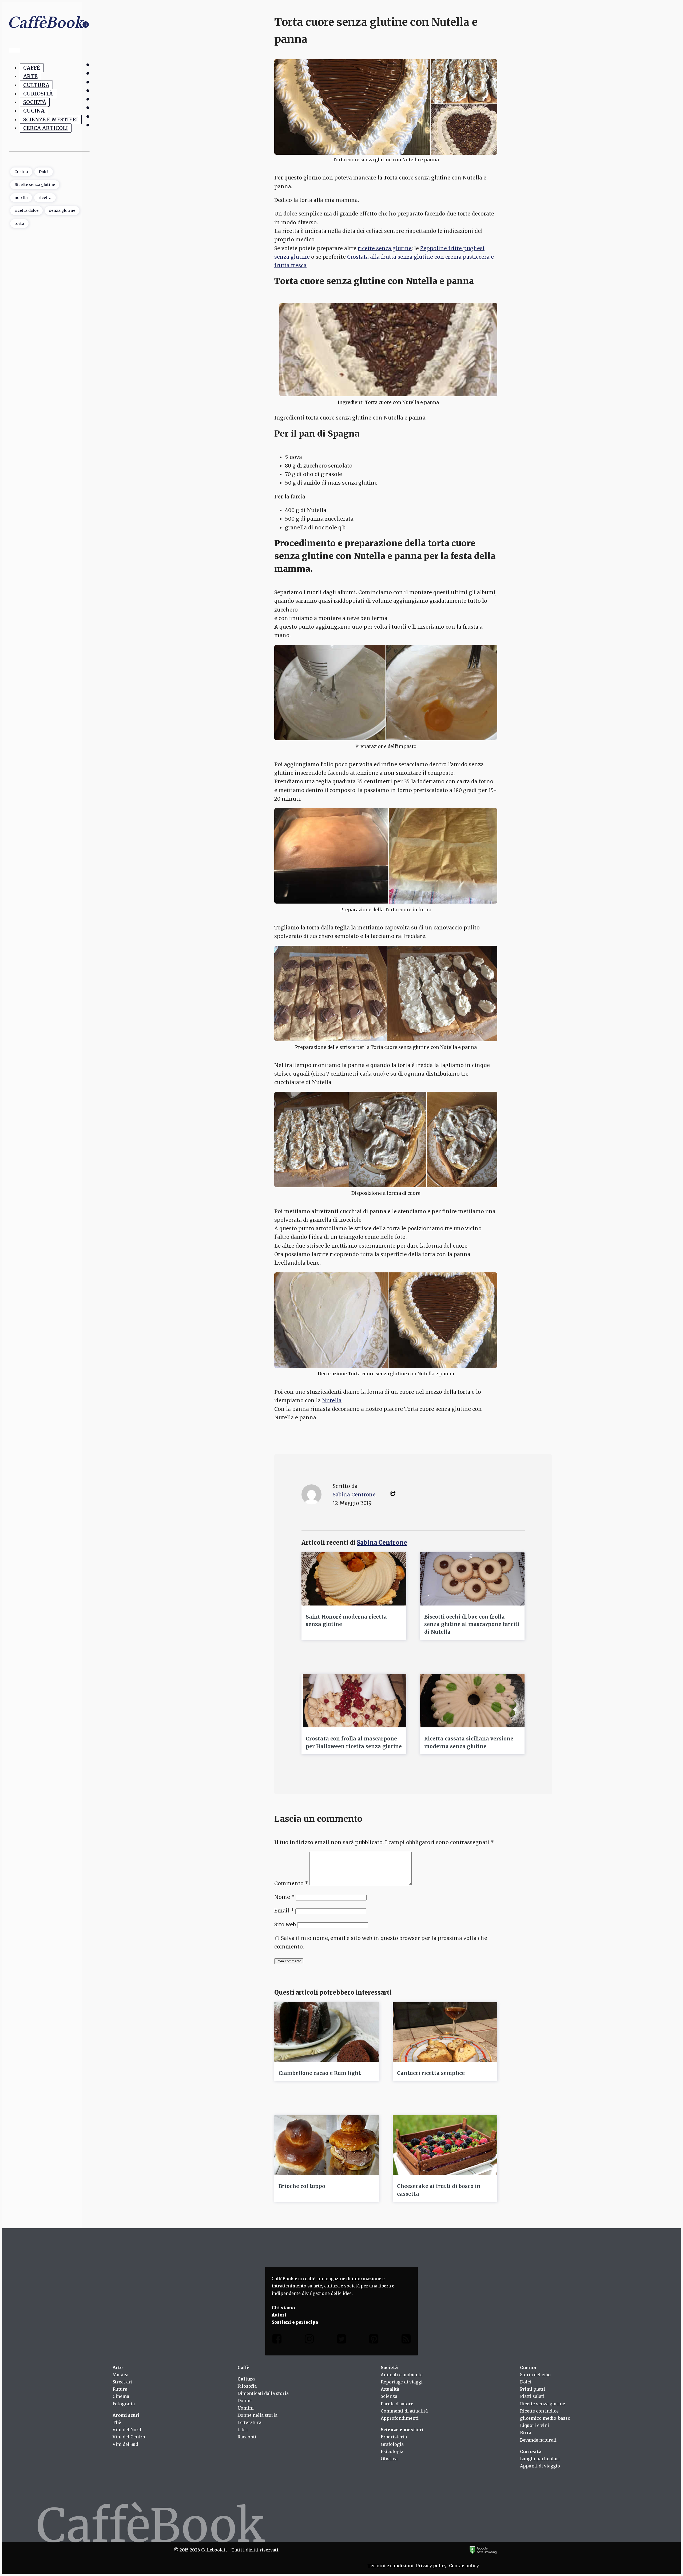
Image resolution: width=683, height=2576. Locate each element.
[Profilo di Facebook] (277, 2340)
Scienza (389, 2396)
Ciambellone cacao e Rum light (320, 2073)
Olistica (389, 2459)
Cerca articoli (46, 128)
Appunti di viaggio (540, 2466)
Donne (245, 2401)
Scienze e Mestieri (51, 119)
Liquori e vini (535, 2425)
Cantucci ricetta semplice (431, 2073)
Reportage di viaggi (402, 2382)
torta (19, 223)
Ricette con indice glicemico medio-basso (545, 2415)
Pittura (120, 2389)
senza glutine (62, 210)
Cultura (36, 85)
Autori (279, 2315)
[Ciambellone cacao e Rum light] (327, 2032)
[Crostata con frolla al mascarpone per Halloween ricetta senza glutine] (354, 1701)
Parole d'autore (397, 2404)
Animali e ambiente (402, 2375)
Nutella (332, 1400)
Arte (30, 76)
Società (35, 102)
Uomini (246, 2408)
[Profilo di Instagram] (309, 2340)
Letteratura (249, 2422)
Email (284, 1911)
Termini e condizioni (390, 2566)
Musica (120, 2375)
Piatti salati (532, 2396)
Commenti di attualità (404, 2411)
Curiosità (38, 94)
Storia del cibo (535, 2375)
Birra (526, 2433)
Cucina (34, 111)
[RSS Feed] (406, 2340)
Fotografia (124, 2404)
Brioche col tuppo (302, 2186)
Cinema (121, 2396)
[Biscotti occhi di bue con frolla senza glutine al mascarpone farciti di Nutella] (472, 1579)
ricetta (45, 197)
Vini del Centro (129, 2437)
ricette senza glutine (385, 248)
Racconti (247, 2437)
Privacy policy (431, 2566)
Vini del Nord (127, 2430)
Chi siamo (283, 2308)
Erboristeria (394, 2437)
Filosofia (247, 2386)
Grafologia (392, 2444)
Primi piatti (533, 2389)
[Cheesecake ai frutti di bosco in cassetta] (445, 2145)
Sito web (285, 1924)
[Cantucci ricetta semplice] (445, 2032)
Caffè (32, 68)
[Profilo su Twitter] (341, 2340)
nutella (21, 197)
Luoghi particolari (540, 2459)
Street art (122, 2382)
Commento (291, 1883)
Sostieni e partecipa (295, 2322)
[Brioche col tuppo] (327, 2145)
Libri (243, 2430)
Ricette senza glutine (35, 185)
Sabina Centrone (354, 1495)
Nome (284, 1897)
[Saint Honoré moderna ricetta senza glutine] (354, 1579)
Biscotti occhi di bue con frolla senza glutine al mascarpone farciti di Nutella (472, 1624)
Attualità (390, 2389)
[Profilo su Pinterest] (374, 2340)
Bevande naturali (538, 2440)
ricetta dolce (26, 210)
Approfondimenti (400, 2418)
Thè (117, 2422)
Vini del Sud (125, 2444)
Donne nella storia (257, 2415)
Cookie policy (464, 2566)
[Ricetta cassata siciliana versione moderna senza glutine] (472, 1701)
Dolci (44, 171)
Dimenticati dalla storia (263, 2393)
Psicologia (392, 2451)
